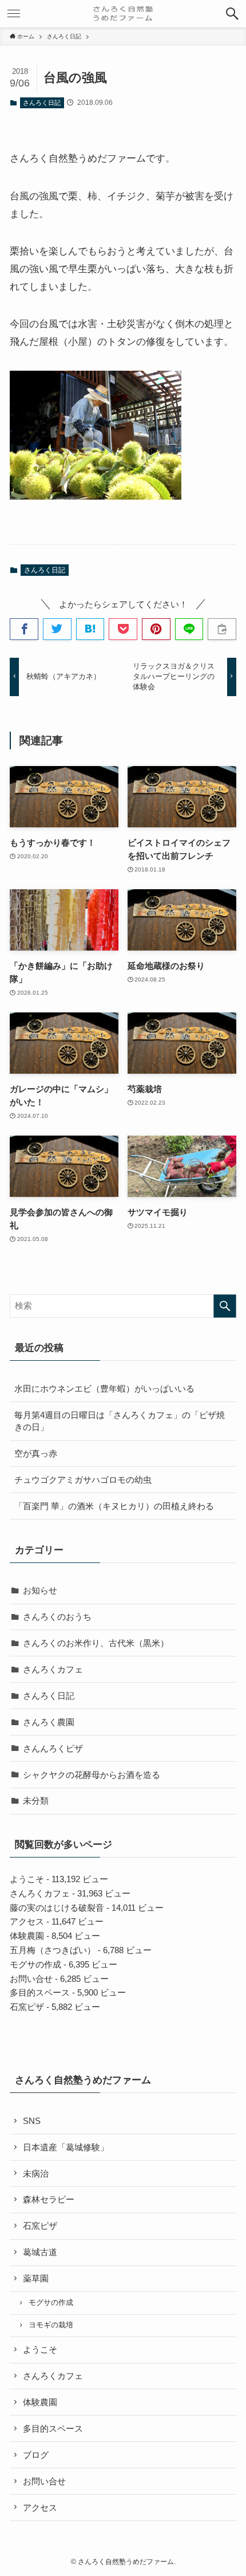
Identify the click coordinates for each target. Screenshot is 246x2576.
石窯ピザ (27, 2007)
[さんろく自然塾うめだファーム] (123, 14)
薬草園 (36, 2278)
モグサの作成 (35, 1964)
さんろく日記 (42, 103)
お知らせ (40, 1590)
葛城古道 (40, 2252)
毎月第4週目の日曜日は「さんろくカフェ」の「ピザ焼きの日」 (120, 1421)
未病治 (36, 2173)
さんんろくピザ (53, 1748)
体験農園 (27, 1936)
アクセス (27, 1921)
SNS (32, 2121)
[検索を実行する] (225, 1306)
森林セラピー (49, 2199)
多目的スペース (40, 1992)
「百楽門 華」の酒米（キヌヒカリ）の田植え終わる (114, 1506)
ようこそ (27, 1879)
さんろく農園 (49, 1722)
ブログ (36, 2455)
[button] (232, 14)
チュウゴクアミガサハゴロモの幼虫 (83, 1480)
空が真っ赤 (36, 1453)
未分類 (36, 1801)
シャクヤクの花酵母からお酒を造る (92, 1775)
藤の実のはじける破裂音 (57, 1908)
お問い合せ (31, 1979)
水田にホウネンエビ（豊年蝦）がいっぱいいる (104, 1389)
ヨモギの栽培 (51, 2325)
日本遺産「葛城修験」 (66, 2147)
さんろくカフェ (53, 1669)
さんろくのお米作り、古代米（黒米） (96, 1643)
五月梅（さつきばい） (53, 1950)
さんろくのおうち (57, 1617)
